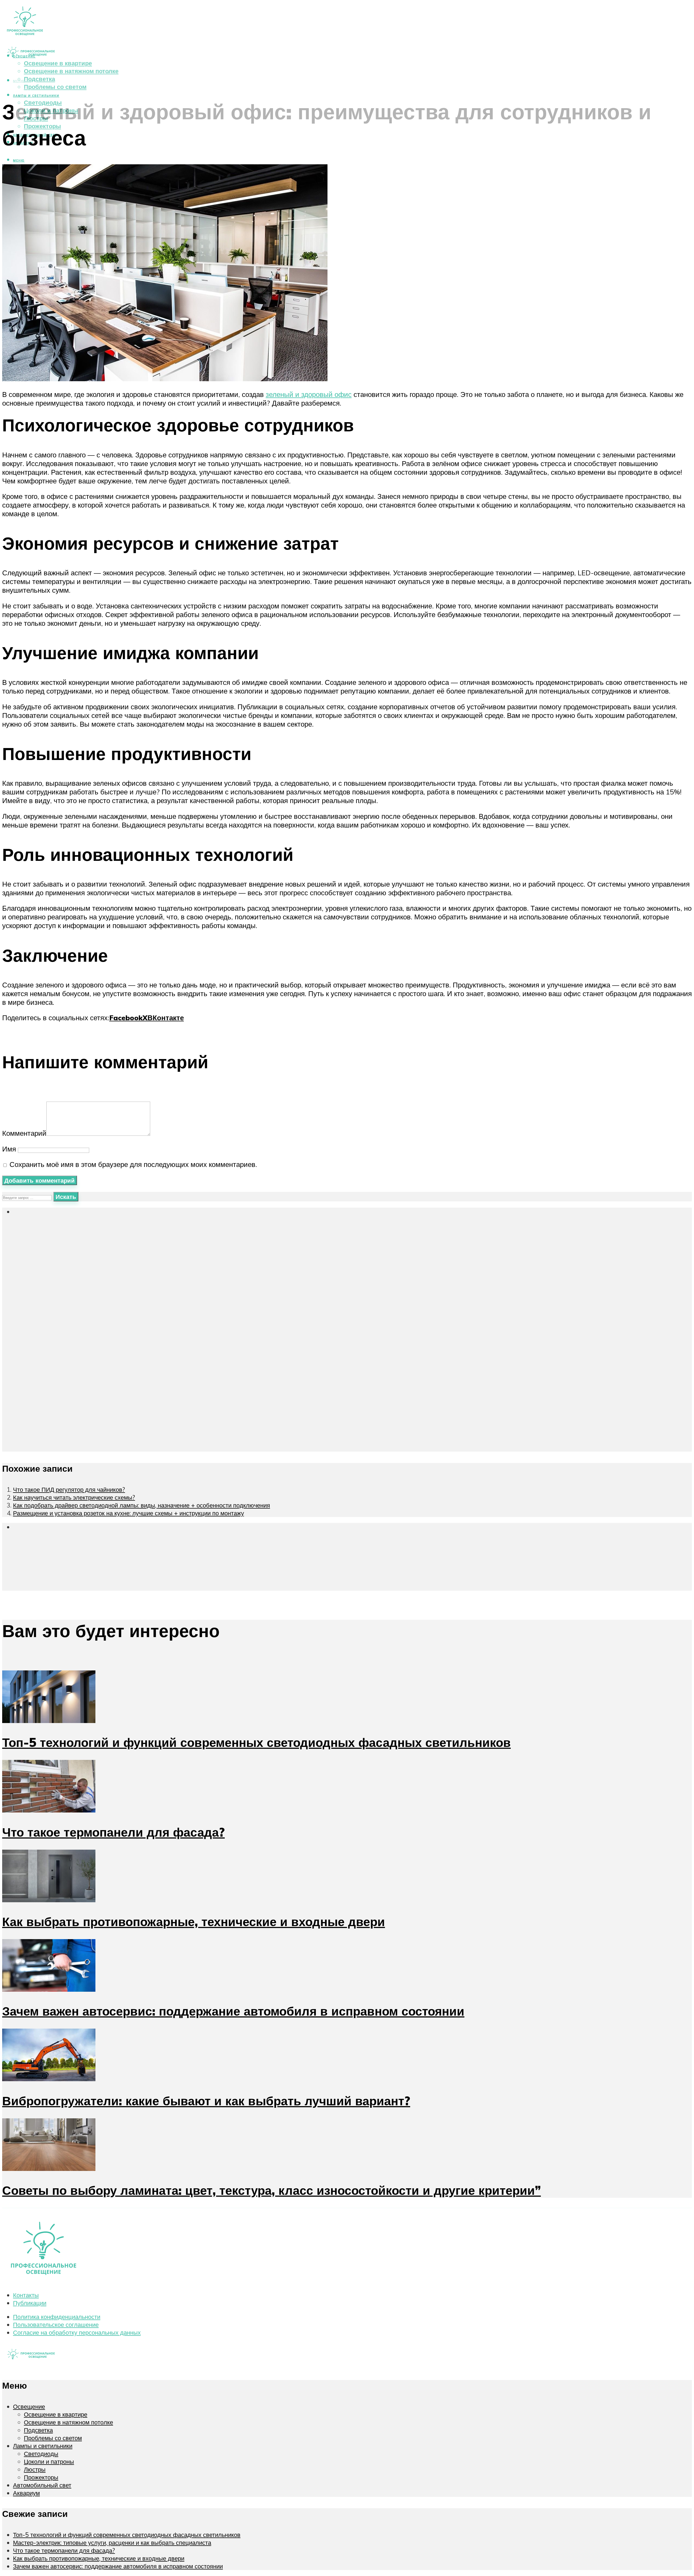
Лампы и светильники (36, 96)
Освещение (29, 2406)
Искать (66, 1197)
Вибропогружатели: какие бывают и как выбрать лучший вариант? (206, 2101)
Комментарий (24, 1133)
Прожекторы (42, 126)
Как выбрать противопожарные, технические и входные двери (194, 1921)
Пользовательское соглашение (56, 2325)
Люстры (36, 118)
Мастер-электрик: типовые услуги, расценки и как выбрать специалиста (112, 2543)
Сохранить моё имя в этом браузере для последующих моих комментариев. (133, 1164)
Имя (9, 1149)
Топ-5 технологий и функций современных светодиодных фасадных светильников (256, 1742)
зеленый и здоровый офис (309, 394)
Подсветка (39, 79)
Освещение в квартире (58, 63)
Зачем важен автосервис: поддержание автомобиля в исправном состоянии (233, 2011)
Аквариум (26, 2493)
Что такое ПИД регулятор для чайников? (69, 1489)
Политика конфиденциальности (57, 2317)
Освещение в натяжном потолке (71, 71)
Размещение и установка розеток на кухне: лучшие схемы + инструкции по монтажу (128, 1513)
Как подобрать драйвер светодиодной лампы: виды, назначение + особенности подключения (142, 1505)
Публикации (30, 2303)
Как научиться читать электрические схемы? (74, 1497)
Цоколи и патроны (51, 110)
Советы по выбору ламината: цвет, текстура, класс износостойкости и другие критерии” (272, 2190)
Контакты (26, 2295)
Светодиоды (43, 102)
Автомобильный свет (42, 2485)
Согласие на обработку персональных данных (77, 2332)
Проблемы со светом (55, 87)
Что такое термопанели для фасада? (113, 1832)
